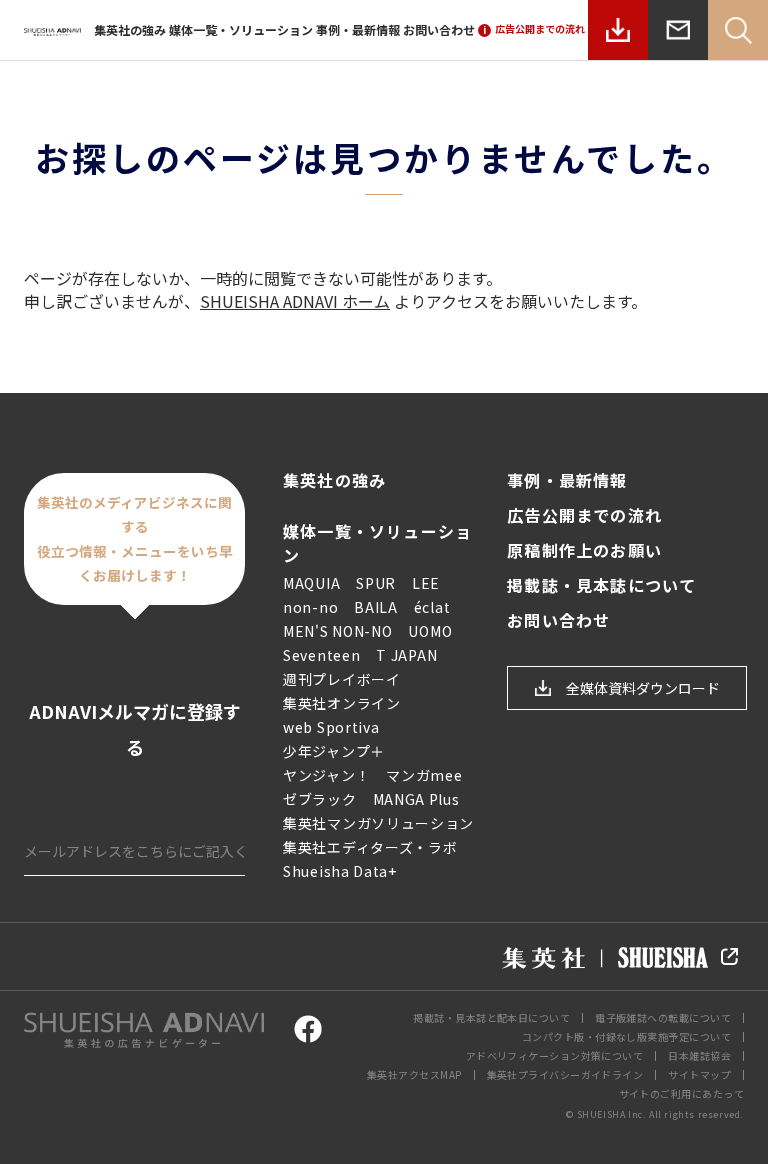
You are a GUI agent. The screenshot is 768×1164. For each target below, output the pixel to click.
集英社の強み (130, 29)
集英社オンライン (342, 703)
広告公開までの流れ (584, 515)
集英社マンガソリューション (378, 823)
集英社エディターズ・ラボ (370, 847)
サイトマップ (699, 1074)
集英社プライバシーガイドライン (565, 1074)
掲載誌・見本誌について (601, 585)
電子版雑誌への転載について (663, 1017)
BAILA (376, 607)
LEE (426, 583)
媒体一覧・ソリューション (241, 29)
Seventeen (321, 655)
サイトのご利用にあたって (681, 1093)
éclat (432, 607)
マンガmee (424, 775)
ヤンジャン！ (326, 775)
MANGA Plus (416, 799)
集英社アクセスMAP (414, 1074)
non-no (310, 607)
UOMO (430, 631)
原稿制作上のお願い (584, 550)
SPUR (376, 583)
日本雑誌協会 (699, 1055)
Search (738, 30)
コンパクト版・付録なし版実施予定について (626, 1036)
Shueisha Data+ (340, 871)
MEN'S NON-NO (337, 631)
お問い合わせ (439, 29)
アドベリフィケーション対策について (555, 1055)
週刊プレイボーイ (342, 679)
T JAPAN (406, 655)
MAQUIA (311, 583)
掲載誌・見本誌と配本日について (491, 1017)
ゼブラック (320, 799)
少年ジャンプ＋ (334, 751)
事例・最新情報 (358, 29)
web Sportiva (331, 727)
